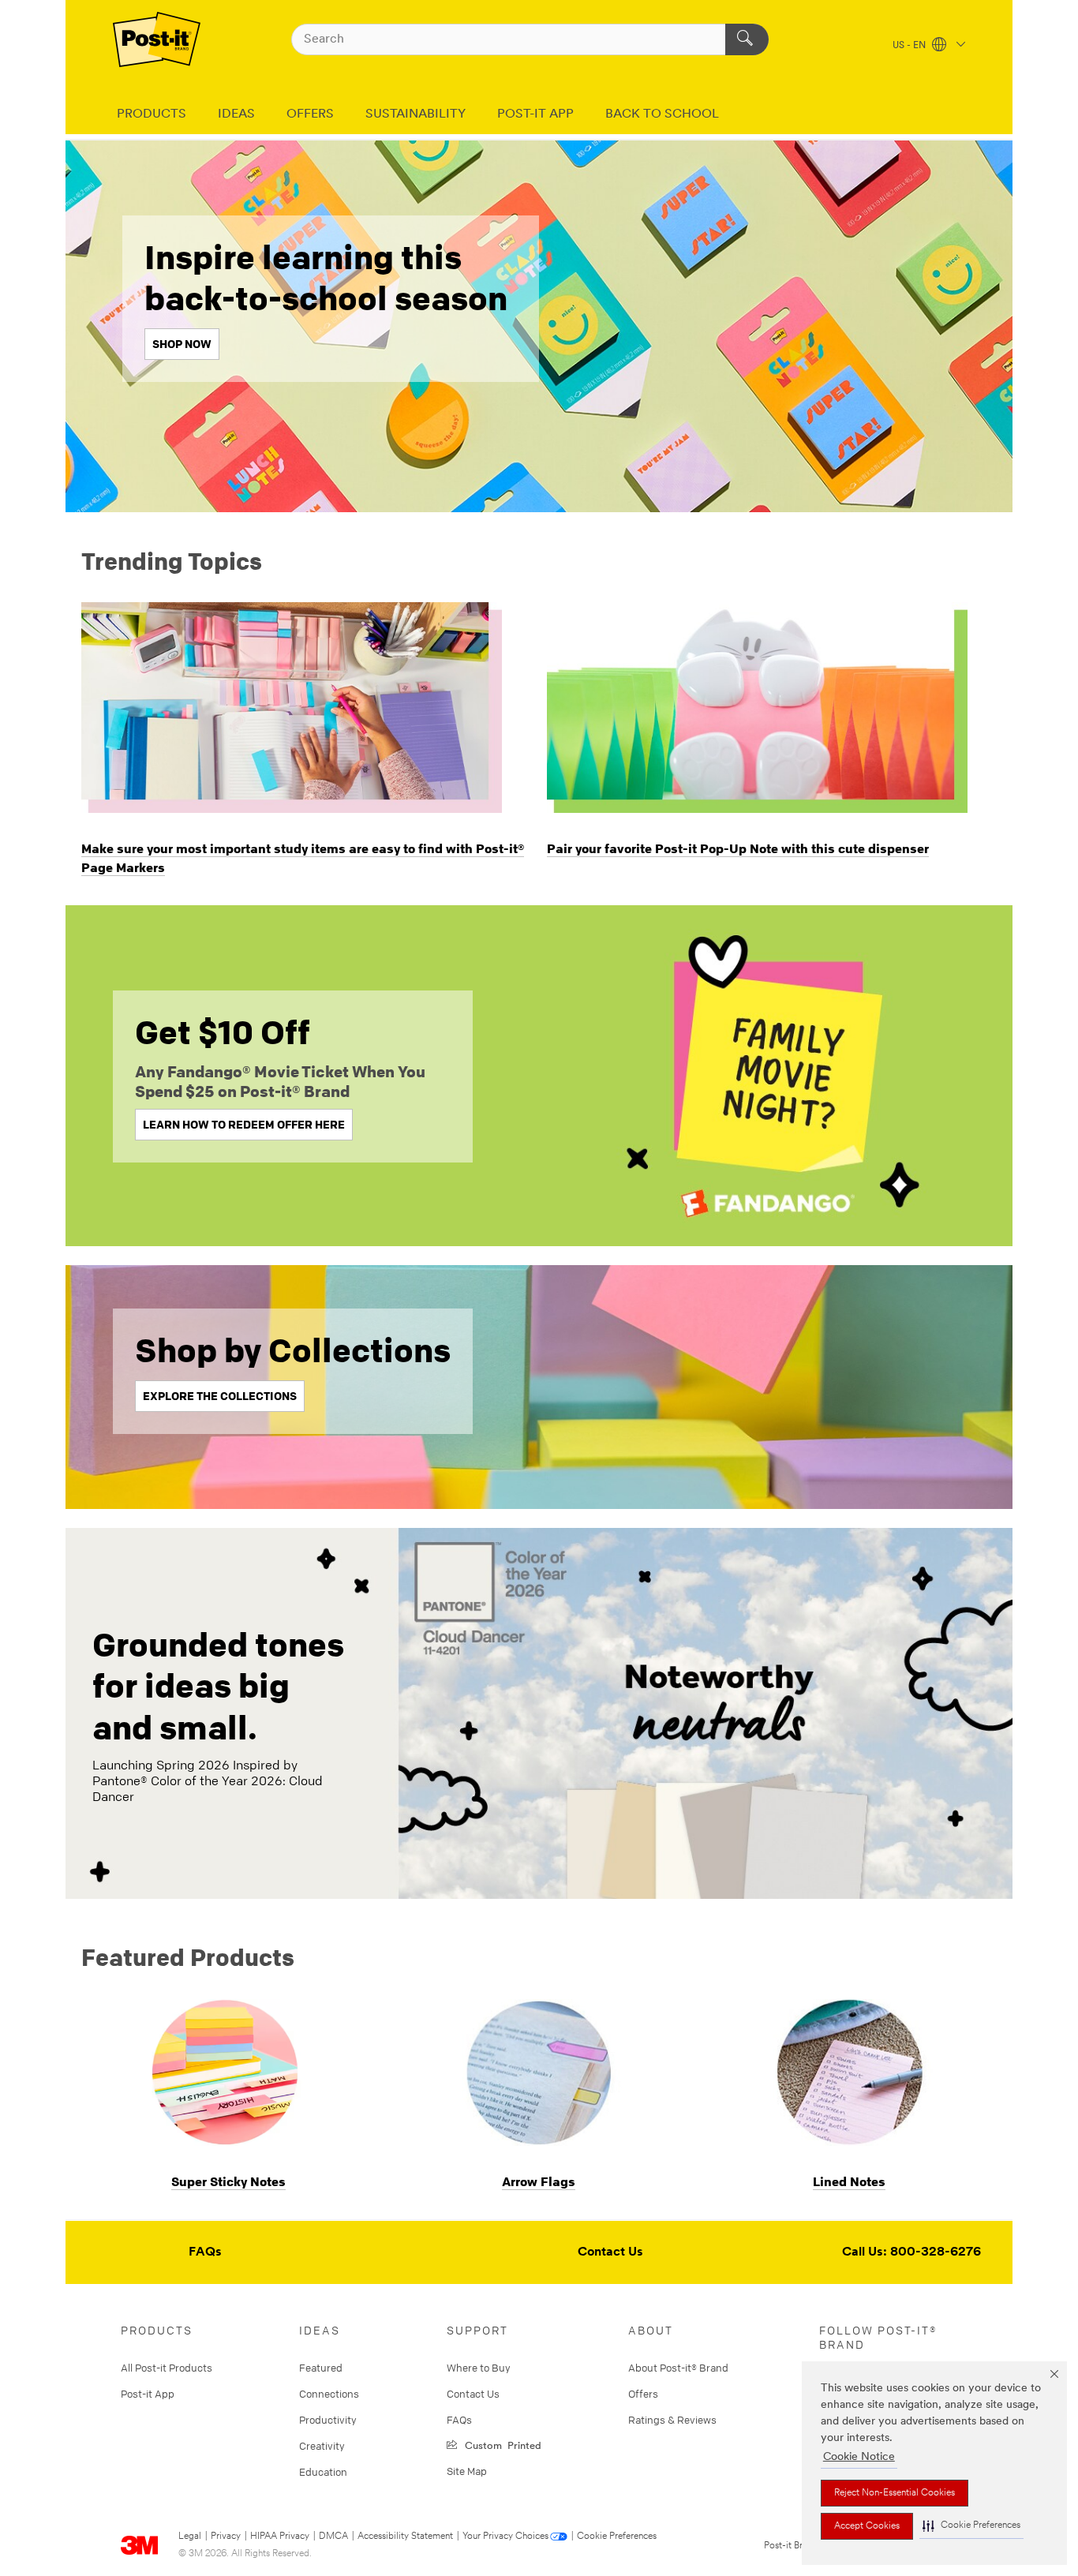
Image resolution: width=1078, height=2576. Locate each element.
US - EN (910, 46)
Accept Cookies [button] (867, 2526)
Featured (321, 2368)
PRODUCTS (152, 114)
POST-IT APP (535, 114)
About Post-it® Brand (678, 2368)
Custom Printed (500, 2445)
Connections (329, 2394)
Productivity (328, 2420)
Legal (190, 2537)
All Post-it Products (167, 2368)
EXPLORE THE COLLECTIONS (220, 1396)
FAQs (205, 2252)
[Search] (747, 39)
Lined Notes (849, 2181)
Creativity (322, 2446)
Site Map (467, 2471)
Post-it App (148, 2394)
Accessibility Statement (405, 2537)
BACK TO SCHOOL (662, 114)
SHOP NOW (182, 344)
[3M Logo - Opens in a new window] (157, 39)
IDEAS (236, 114)
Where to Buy (479, 2368)
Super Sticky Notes (228, 2181)
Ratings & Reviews (672, 2420)
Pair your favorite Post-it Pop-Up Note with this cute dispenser (738, 848)
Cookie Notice (859, 2457)
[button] (971, 2526)
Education (323, 2472)
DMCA (333, 2537)
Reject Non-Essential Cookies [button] (895, 2493)
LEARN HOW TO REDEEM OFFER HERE (244, 1124)
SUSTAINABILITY (415, 114)
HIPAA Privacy (280, 2537)
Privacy (226, 2537)
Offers (643, 2394)
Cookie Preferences (617, 2537)
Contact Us (610, 2252)
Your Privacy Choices (505, 2537)
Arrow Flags (539, 2181)
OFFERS (310, 114)
